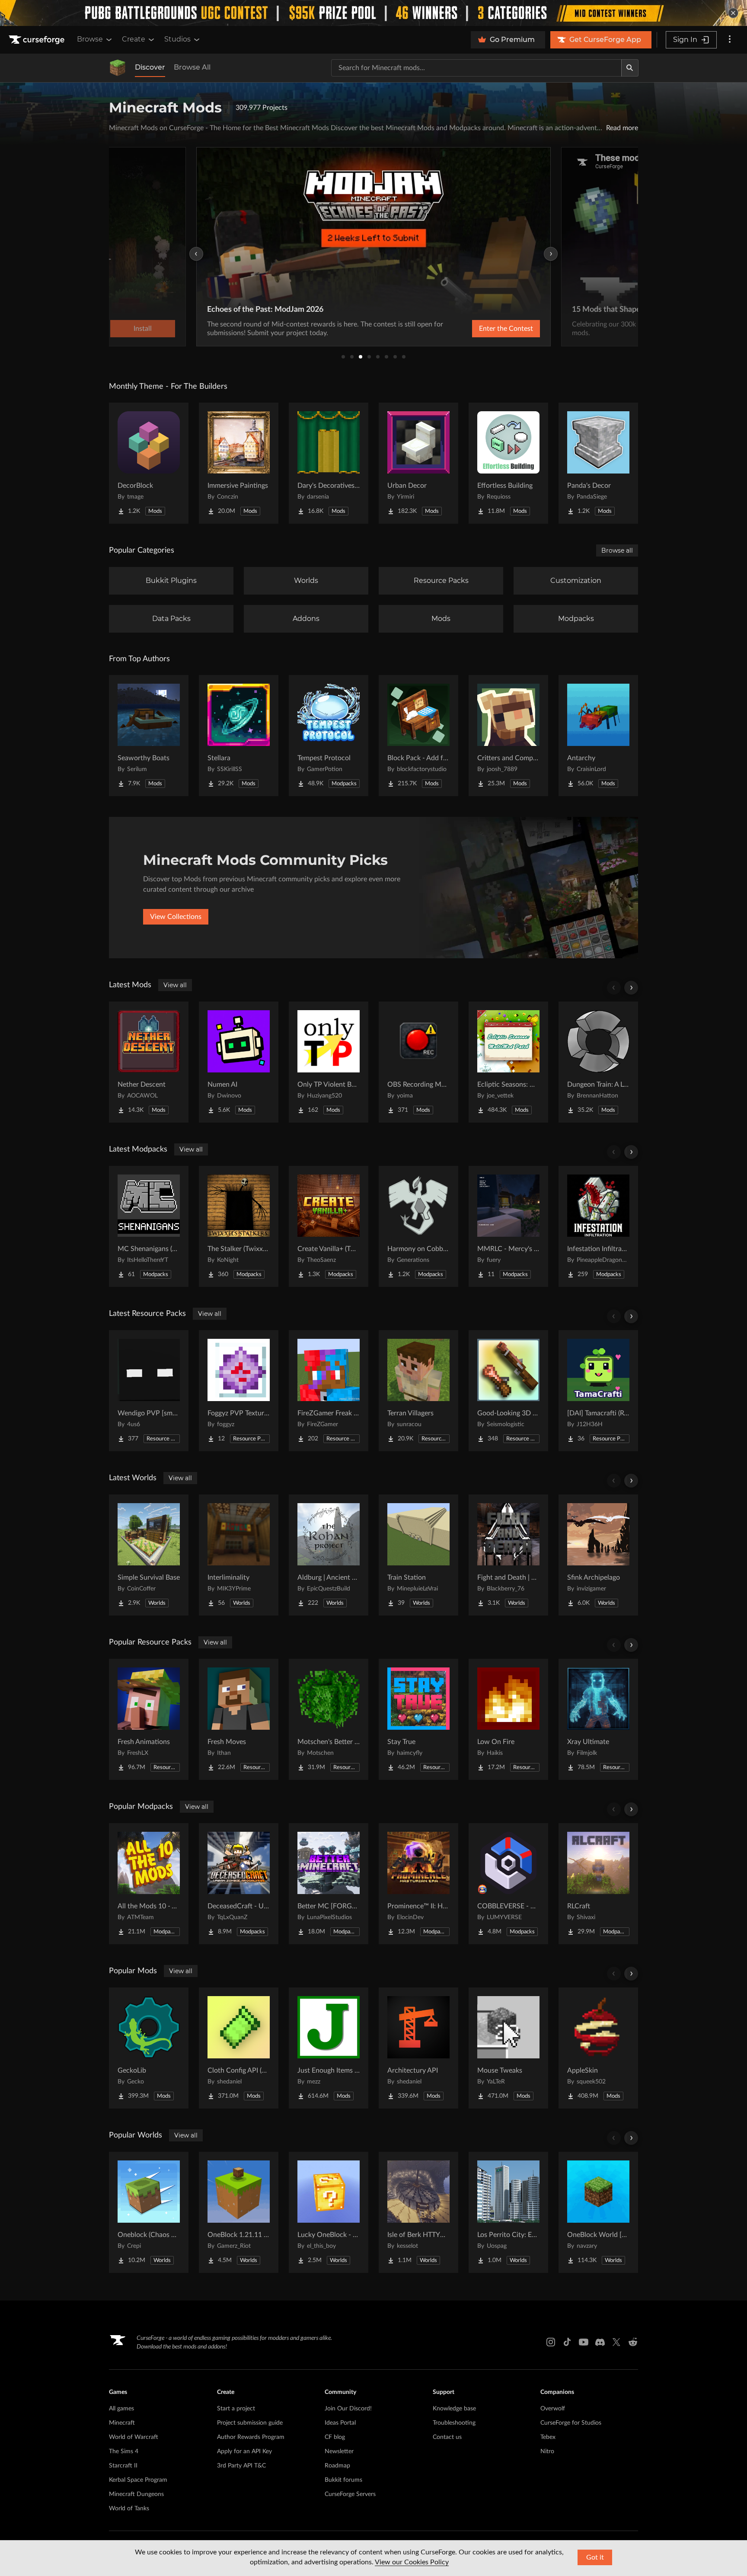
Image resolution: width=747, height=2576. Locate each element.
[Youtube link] (584, 2342)
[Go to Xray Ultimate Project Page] (598, 1719)
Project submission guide (250, 2423)
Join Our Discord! (348, 2409)
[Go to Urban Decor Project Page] (418, 463)
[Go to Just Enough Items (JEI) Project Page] (329, 2048)
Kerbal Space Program (138, 2480)
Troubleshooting (454, 2423)
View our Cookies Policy (412, 2562)
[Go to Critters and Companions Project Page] (508, 736)
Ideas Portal (340, 2423)
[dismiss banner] (733, 13)
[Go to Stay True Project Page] (418, 1719)
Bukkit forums (343, 2480)
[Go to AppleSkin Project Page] (598, 2048)
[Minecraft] (118, 68)
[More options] (730, 40)
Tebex (548, 2437)
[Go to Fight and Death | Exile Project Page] (508, 1555)
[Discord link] (600, 2342)
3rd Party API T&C (241, 2466)
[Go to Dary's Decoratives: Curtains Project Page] (329, 463)
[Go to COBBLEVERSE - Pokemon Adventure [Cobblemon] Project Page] (508, 1884)
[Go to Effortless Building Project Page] (508, 463)
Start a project (236, 2409)
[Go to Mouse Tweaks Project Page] (508, 2048)
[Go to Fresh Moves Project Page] (239, 1719)
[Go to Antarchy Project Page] (598, 736)
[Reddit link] (633, 2342)
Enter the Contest (506, 329)
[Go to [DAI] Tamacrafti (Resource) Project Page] (598, 1391)
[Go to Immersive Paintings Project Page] (239, 463)
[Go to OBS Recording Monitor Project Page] (418, 1062)
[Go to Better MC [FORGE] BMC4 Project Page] (329, 1884)
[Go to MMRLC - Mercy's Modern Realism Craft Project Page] (508, 1226)
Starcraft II (123, 2466)
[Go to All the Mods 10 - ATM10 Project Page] (149, 1884)
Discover (150, 67)
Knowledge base (454, 2409)
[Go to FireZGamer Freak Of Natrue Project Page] (329, 1391)
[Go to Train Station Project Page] (418, 1555)
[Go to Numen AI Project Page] (239, 1062)
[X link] (616, 2342)
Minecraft (122, 2423)
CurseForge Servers (350, 2494)
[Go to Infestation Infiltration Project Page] (598, 1226)
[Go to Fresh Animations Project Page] (149, 1719)
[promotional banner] (373, 13)
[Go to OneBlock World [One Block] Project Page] (598, 2212)
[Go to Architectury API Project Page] (418, 2048)
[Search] (630, 68)
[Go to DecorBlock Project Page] (149, 463)
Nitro (547, 2451)
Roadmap (337, 2466)
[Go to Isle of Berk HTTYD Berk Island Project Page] (418, 2212)
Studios (177, 39)
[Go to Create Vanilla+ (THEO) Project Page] (329, 1226)
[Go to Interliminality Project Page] (239, 1555)
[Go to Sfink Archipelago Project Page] (598, 1555)
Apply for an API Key (244, 2451)
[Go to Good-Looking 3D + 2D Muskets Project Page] (508, 1391)
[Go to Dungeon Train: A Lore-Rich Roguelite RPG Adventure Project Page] (598, 1062)
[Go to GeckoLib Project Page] (149, 2048)
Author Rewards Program (251, 2437)
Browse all (617, 550)
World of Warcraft (134, 2437)
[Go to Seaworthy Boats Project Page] (149, 736)
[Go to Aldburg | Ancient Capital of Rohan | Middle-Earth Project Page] (329, 1555)
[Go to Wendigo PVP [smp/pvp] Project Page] (149, 1391)
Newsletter (339, 2451)
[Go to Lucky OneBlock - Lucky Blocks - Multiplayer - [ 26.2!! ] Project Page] (329, 2212)
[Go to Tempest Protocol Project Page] (329, 736)
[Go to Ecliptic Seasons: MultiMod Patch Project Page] (508, 1062)
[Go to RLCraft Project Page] (598, 1884)
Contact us (447, 2437)
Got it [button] (595, 2557)
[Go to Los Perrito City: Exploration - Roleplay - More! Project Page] (508, 2212)
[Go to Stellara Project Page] (239, 736)
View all (175, 985)
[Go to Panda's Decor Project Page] (598, 463)
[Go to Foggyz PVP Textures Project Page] (239, 1391)
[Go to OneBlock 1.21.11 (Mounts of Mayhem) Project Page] (239, 2212)
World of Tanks (129, 2509)
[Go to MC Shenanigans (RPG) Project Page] (149, 1226)
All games (121, 2409)
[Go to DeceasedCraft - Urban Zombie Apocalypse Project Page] (239, 1884)
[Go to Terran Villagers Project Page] (418, 1391)
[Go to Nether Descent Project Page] (149, 1062)
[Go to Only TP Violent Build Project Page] (329, 1062)
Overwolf (553, 2409)
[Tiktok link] (567, 2342)
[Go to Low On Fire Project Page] (508, 1719)
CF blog (335, 2437)
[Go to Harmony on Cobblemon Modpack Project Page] (418, 1226)
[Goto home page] (38, 40)
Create (134, 39)
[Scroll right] (631, 988)
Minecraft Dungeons (136, 2494)
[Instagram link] (551, 2342)
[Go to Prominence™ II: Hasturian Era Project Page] (418, 1884)
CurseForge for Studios (571, 2423)
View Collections (176, 917)
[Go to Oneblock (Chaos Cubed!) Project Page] (149, 2212)
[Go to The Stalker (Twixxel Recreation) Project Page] (239, 1226)
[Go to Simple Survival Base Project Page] (149, 1555)
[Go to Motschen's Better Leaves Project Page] (329, 1719)
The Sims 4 (124, 2451)
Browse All (192, 67)
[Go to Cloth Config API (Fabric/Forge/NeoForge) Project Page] (239, 2048)
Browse (90, 39)
